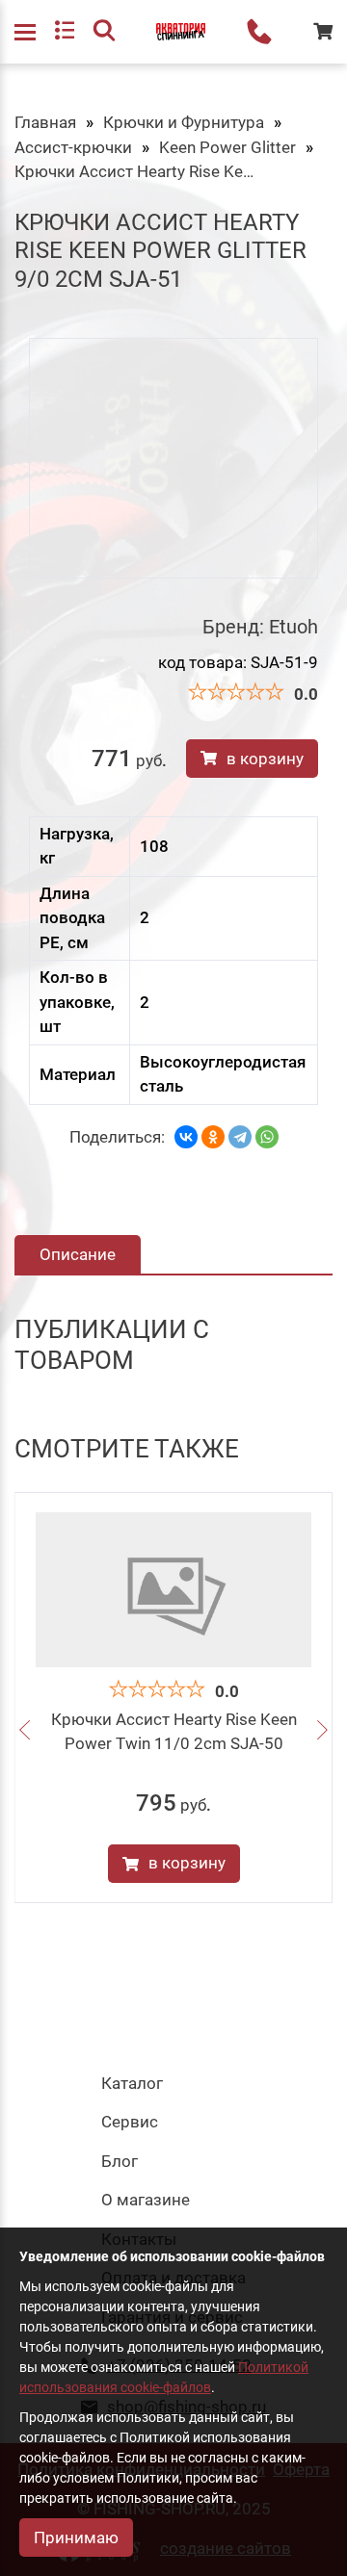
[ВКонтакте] (186, 1137)
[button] (25, 1731)
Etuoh (294, 627)
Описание (78, 1254)
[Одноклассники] (213, 1137)
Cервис (130, 2122)
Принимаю (76, 2537)
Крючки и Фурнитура (184, 122)
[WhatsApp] (267, 1137)
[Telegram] (240, 1137)
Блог (120, 2161)
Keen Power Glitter (227, 147)
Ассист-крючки (73, 147)
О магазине (146, 2200)
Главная (45, 122)
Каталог (132, 2083)
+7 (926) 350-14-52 (259, 32)
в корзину (265, 759)
